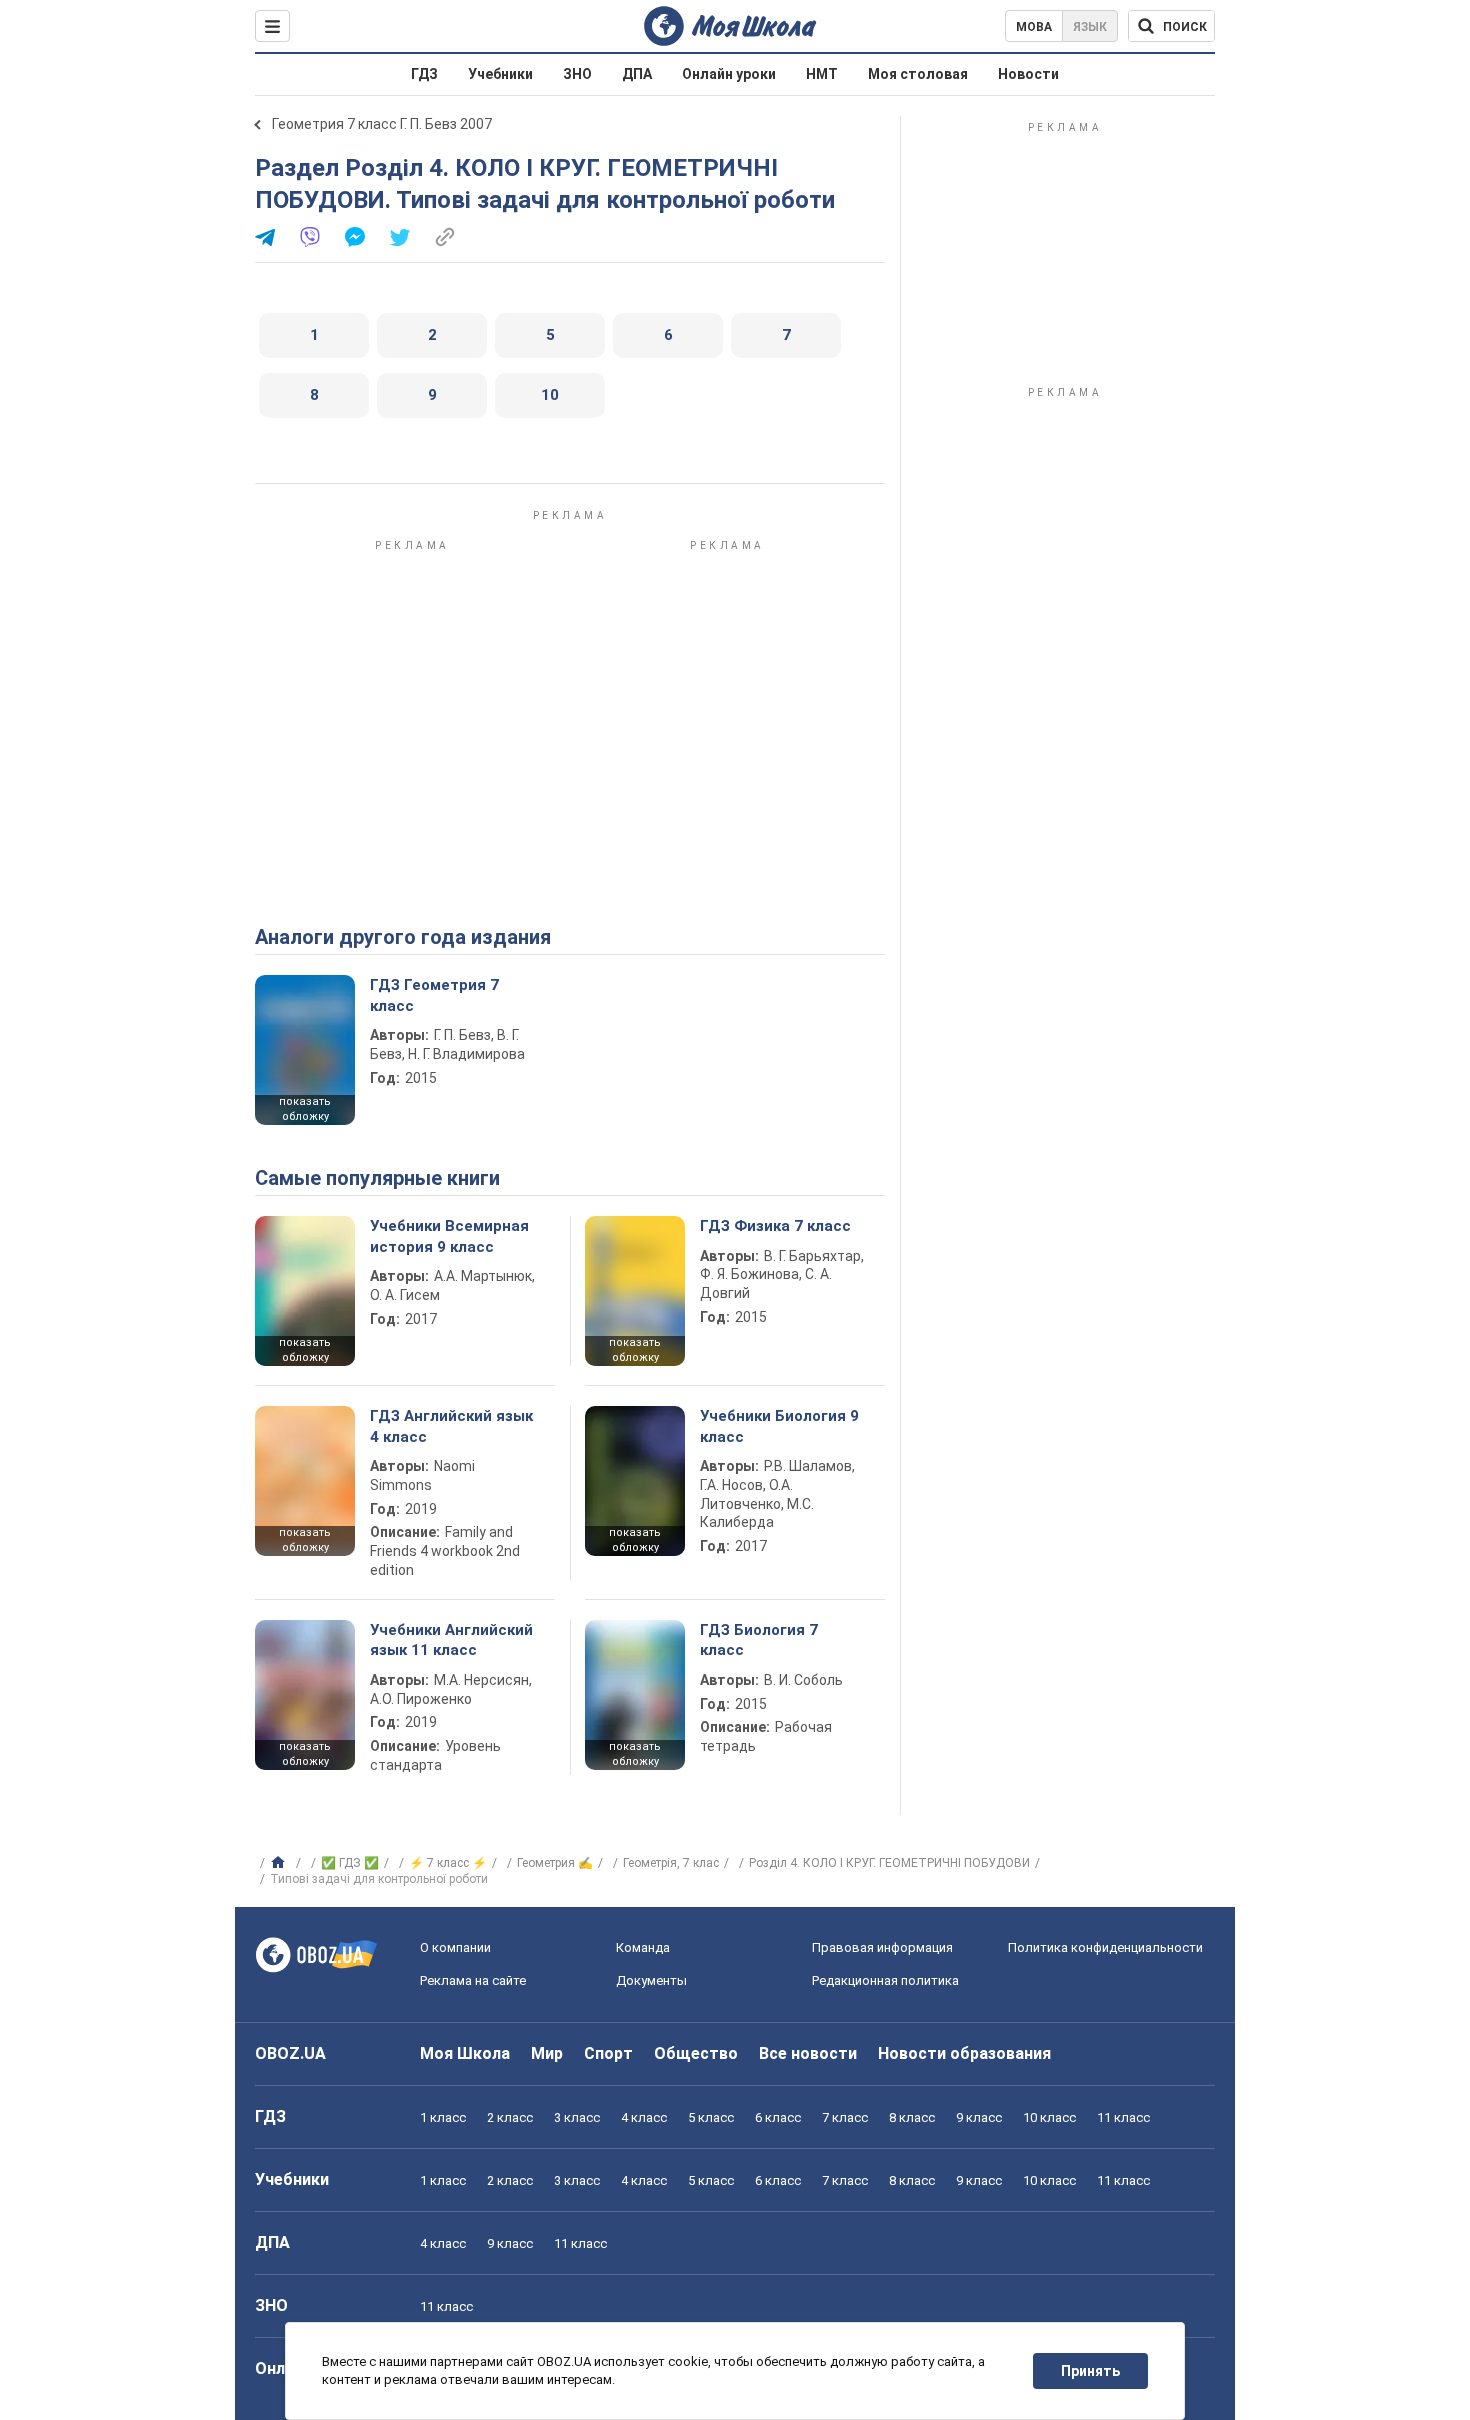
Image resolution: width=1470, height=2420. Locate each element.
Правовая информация (882, 1947)
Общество (696, 2053)
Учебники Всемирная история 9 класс (449, 1236)
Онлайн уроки (729, 74)
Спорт (608, 2053)
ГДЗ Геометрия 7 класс (434, 995)
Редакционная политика (885, 1980)
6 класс (778, 2117)
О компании (455, 1947)
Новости (1028, 74)
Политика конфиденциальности (1105, 1947)
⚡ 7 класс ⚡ (448, 1863)
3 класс (577, 2117)
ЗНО (577, 74)
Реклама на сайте (473, 1980)
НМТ (822, 74)
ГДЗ (424, 74)
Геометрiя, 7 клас (671, 1863)
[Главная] (280, 1863)
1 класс (443, 2117)
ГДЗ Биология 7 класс (759, 1640)
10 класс (1049, 2117)
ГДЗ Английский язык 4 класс (451, 1426)
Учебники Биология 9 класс (779, 1426)
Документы (651, 1980)
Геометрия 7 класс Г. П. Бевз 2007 (382, 124)
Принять (1090, 2371)
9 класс (979, 2117)
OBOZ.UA (290, 2053)
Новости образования (964, 2053)
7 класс (845, 2117)
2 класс (510, 2117)
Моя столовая (918, 74)
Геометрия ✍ (555, 1863)
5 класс (711, 2117)
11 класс (1123, 2117)
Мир (547, 2053)
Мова (1034, 27)
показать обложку (305, 1109)
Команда (643, 1947)
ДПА (637, 74)
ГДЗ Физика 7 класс (775, 1226)
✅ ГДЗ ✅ (350, 1863)
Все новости (808, 2053)
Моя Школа (465, 2053)
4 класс (644, 2117)
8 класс (912, 2117)
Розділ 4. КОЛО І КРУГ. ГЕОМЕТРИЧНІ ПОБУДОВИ (889, 1863)
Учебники (500, 74)
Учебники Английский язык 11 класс (451, 1640)
